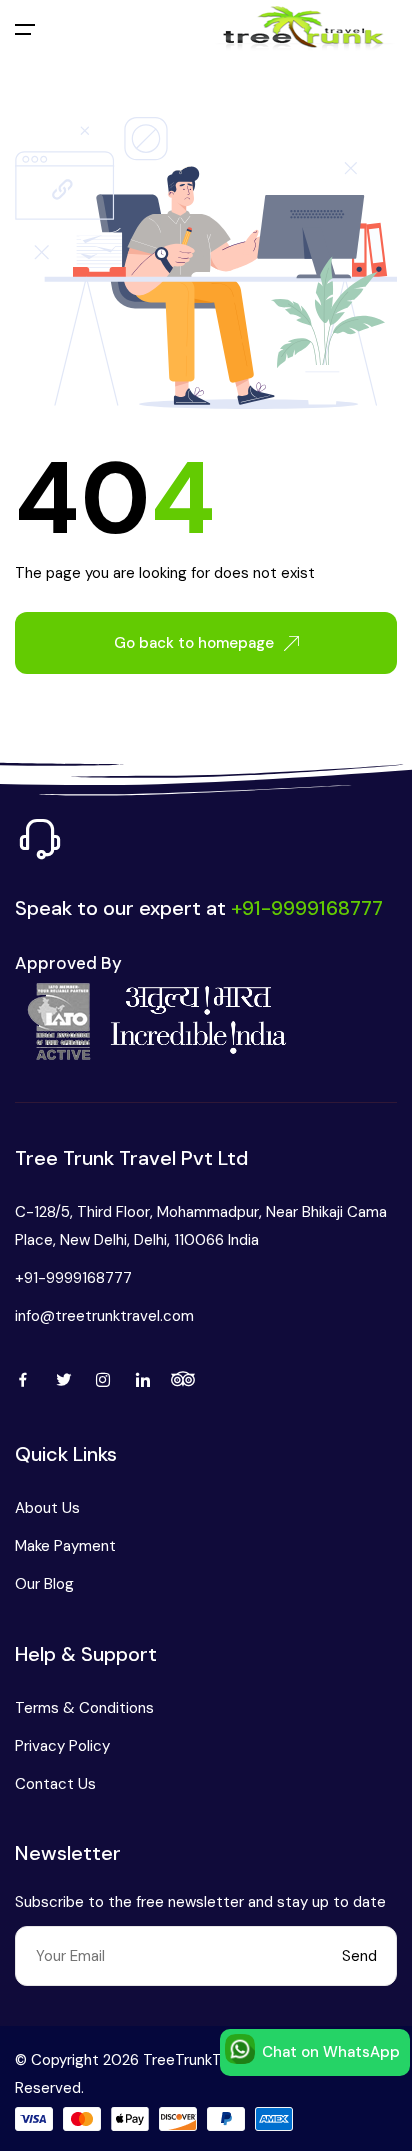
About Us (47, 1508)
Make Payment (65, 1546)
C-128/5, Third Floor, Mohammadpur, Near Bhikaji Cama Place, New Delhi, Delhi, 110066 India (201, 1226)
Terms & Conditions (84, 1708)
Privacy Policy (62, 1746)
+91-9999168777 (73, 1278)
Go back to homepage (194, 643)
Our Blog (44, 1584)
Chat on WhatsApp (331, 2052)
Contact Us (55, 1784)
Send (359, 1956)
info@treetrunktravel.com (104, 1316)
